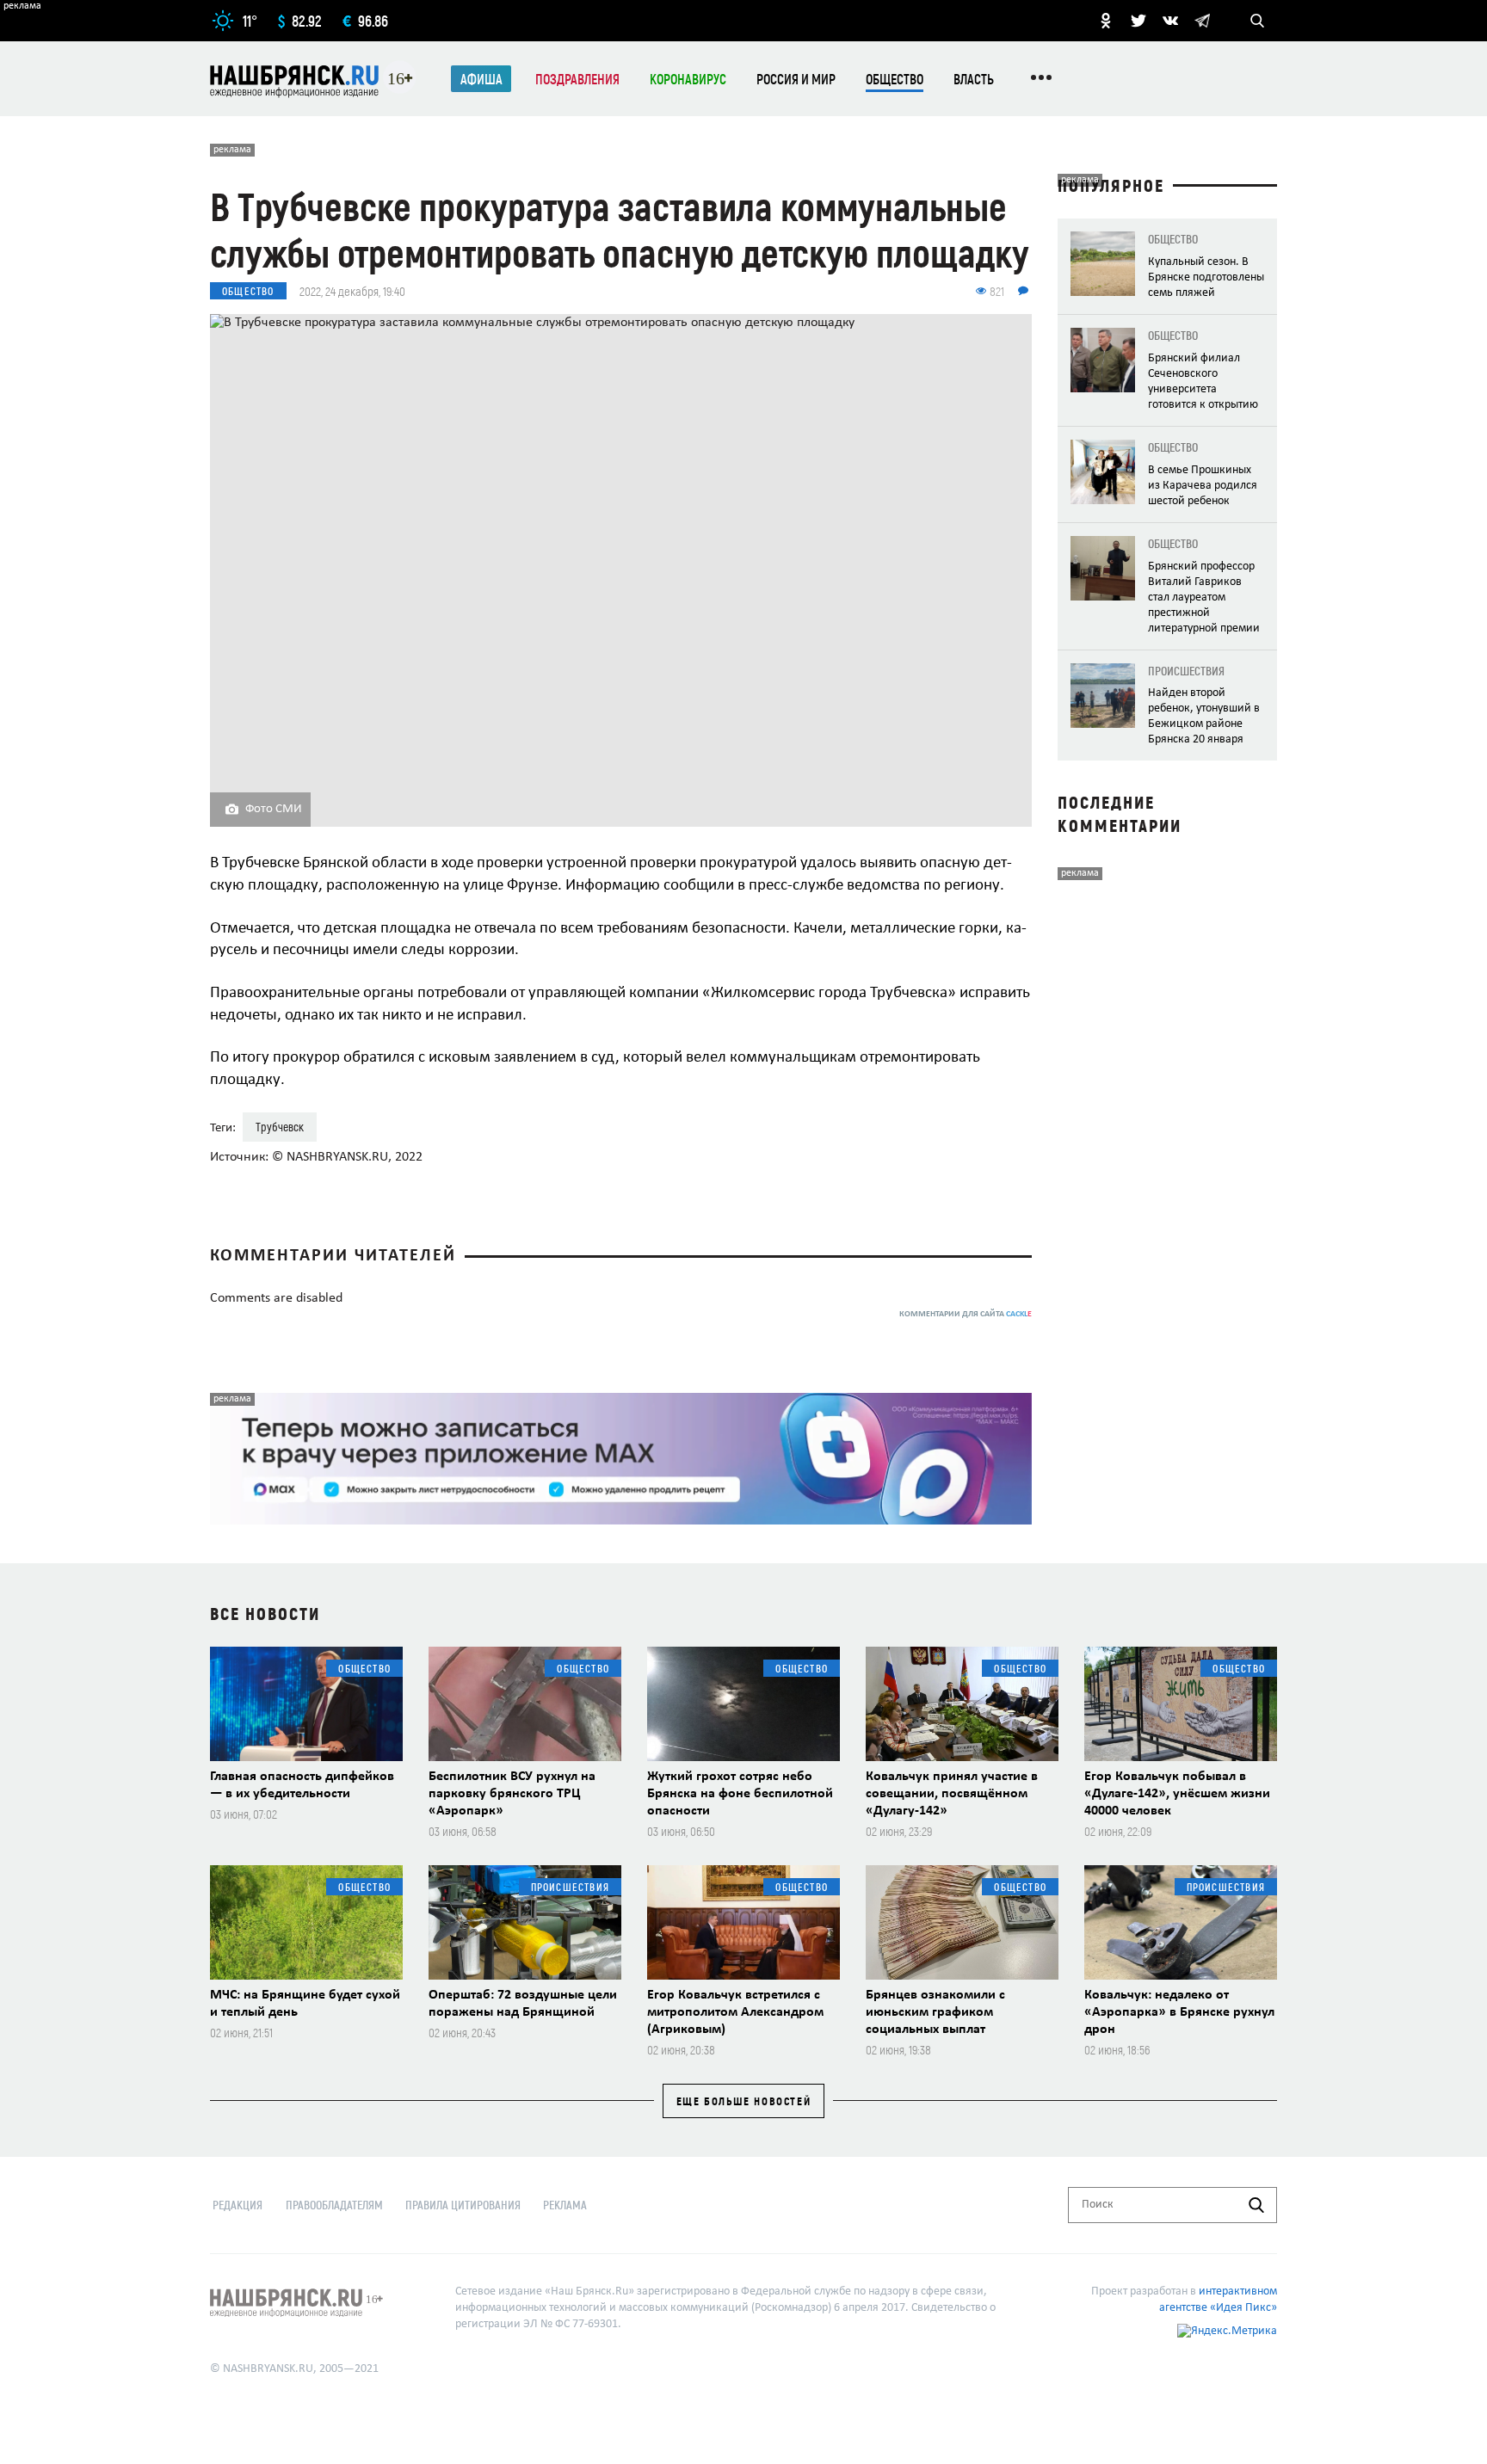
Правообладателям (334, 2205)
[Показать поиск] (1257, 21)
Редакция (238, 2205)
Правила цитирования (463, 2205)
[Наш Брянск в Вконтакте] (1170, 21)
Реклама (565, 2205)
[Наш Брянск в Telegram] (1202, 21)
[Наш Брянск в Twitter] (1138, 21)
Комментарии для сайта (966, 1314)
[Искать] (1256, 2205)
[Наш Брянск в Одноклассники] (1106, 21)
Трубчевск (280, 1127)
